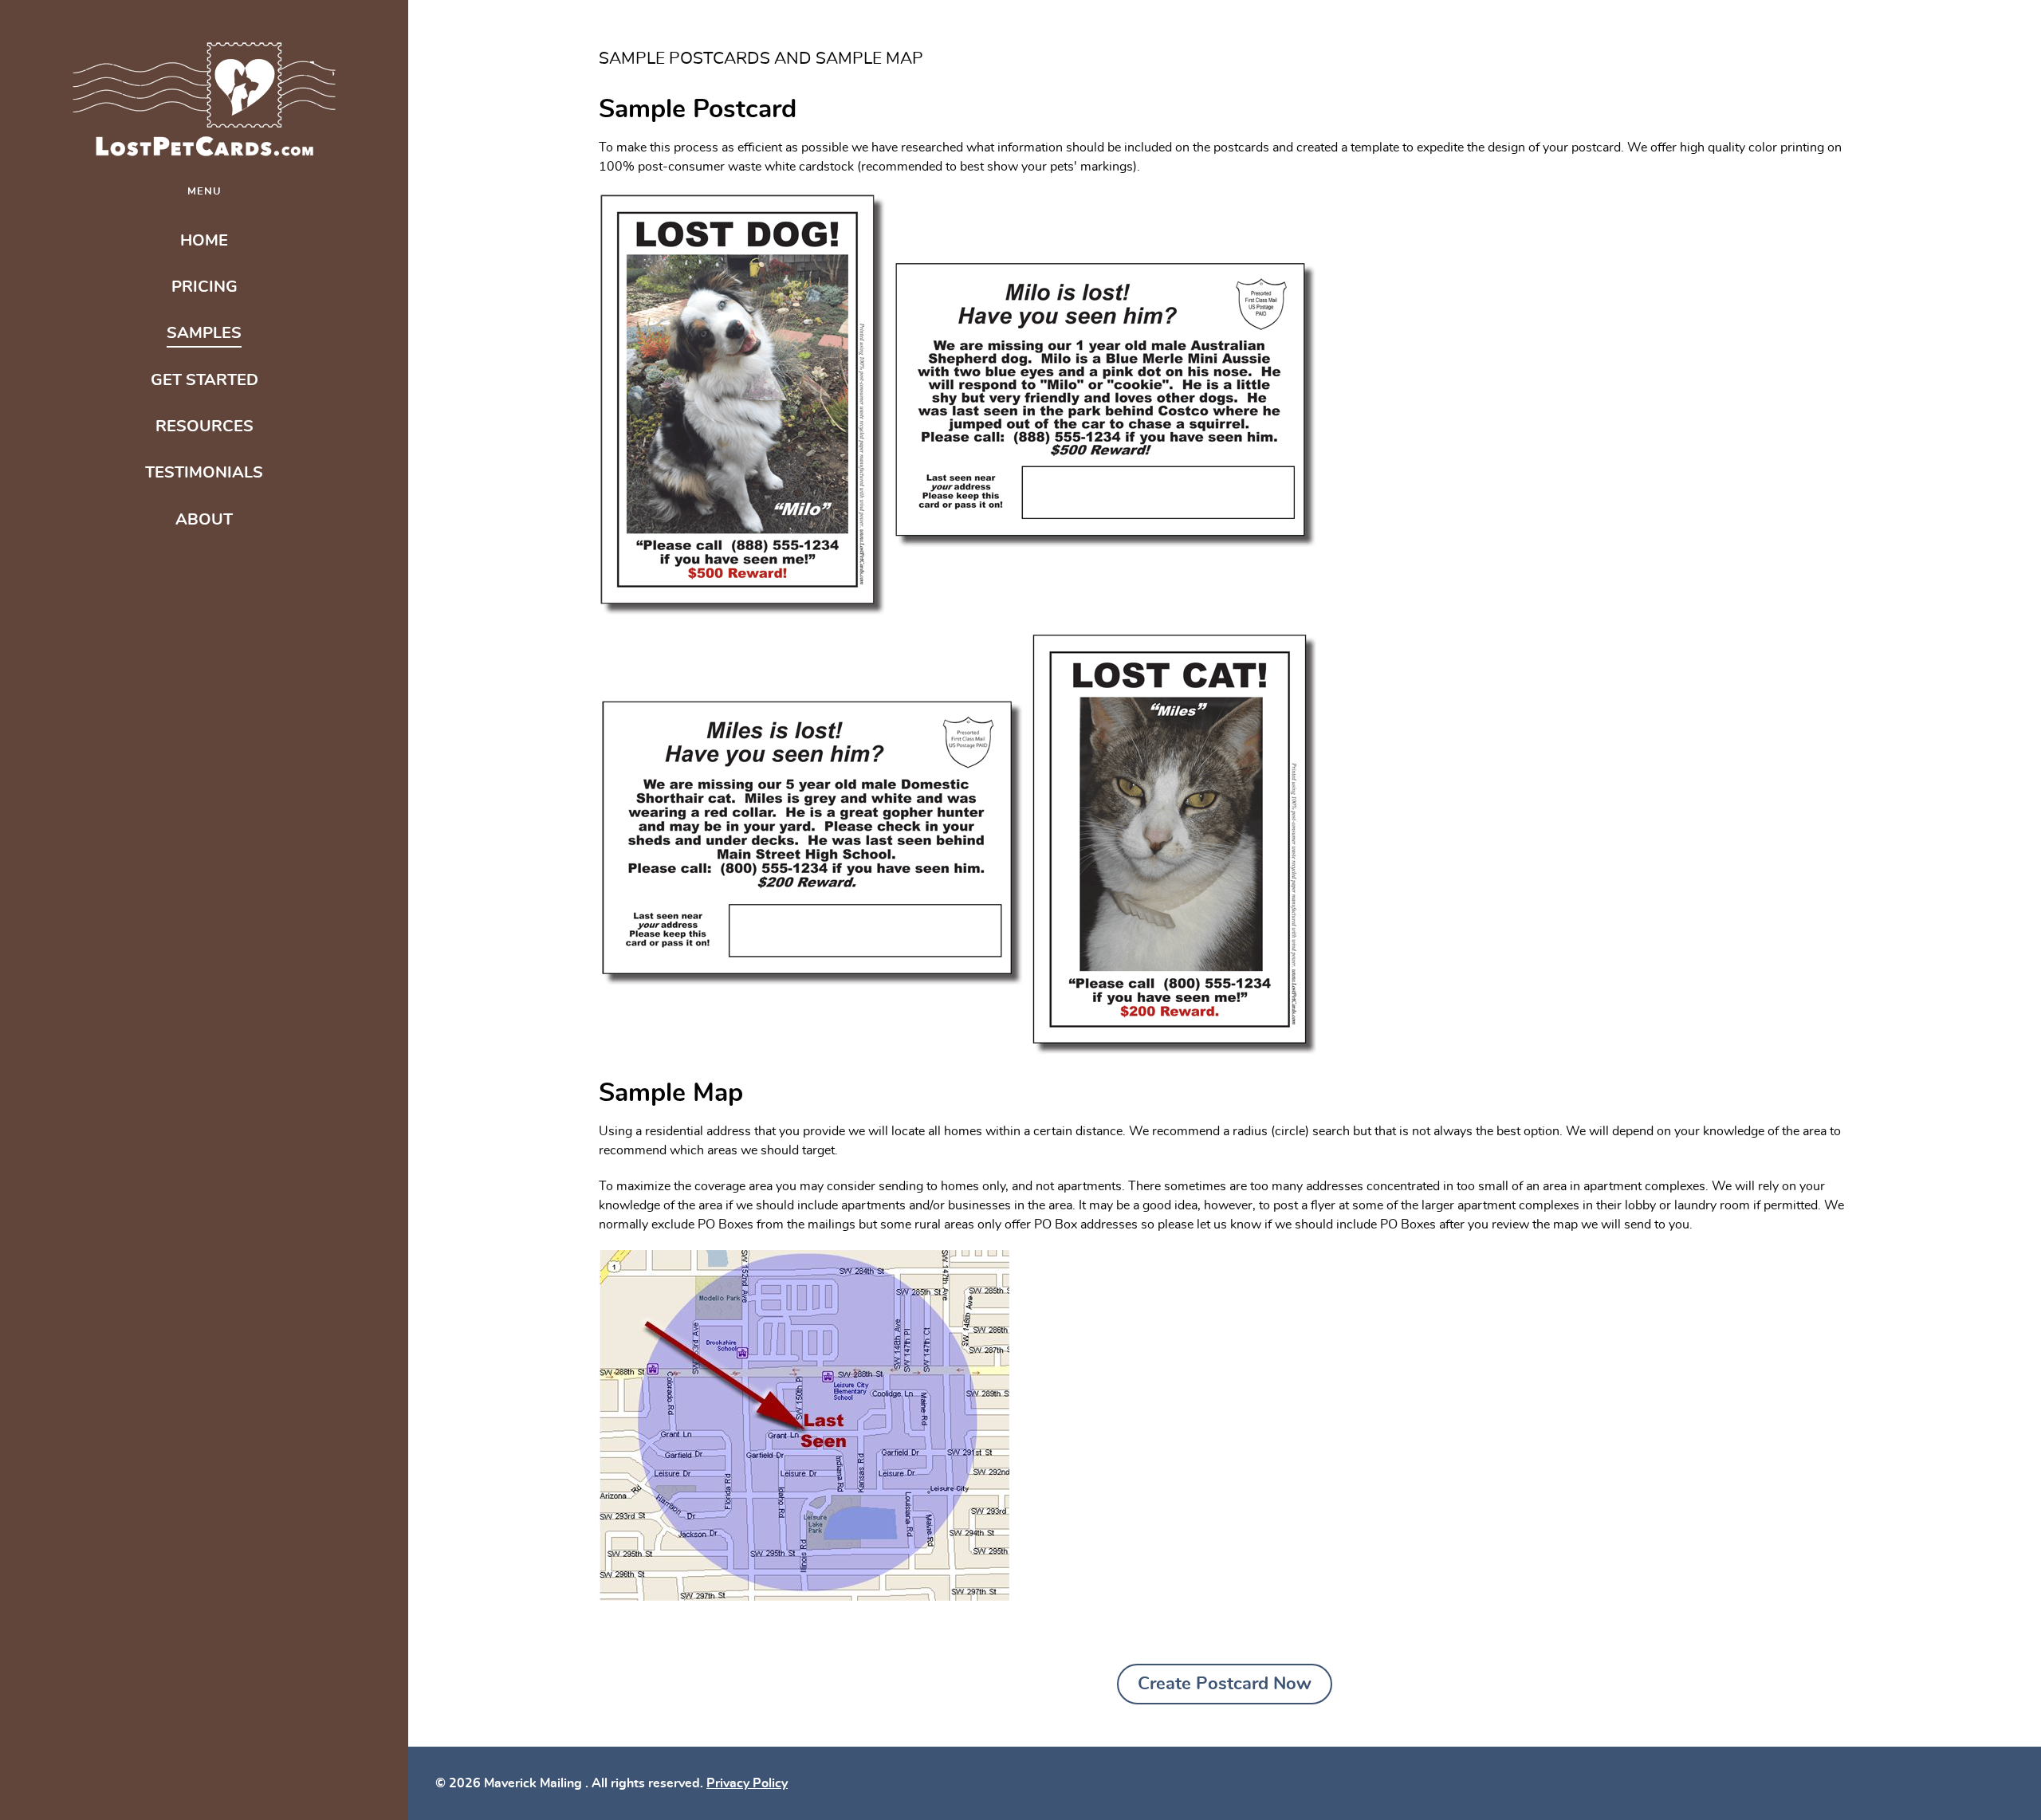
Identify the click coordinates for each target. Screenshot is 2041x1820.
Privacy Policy (747, 1783)
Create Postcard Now (1225, 1684)
